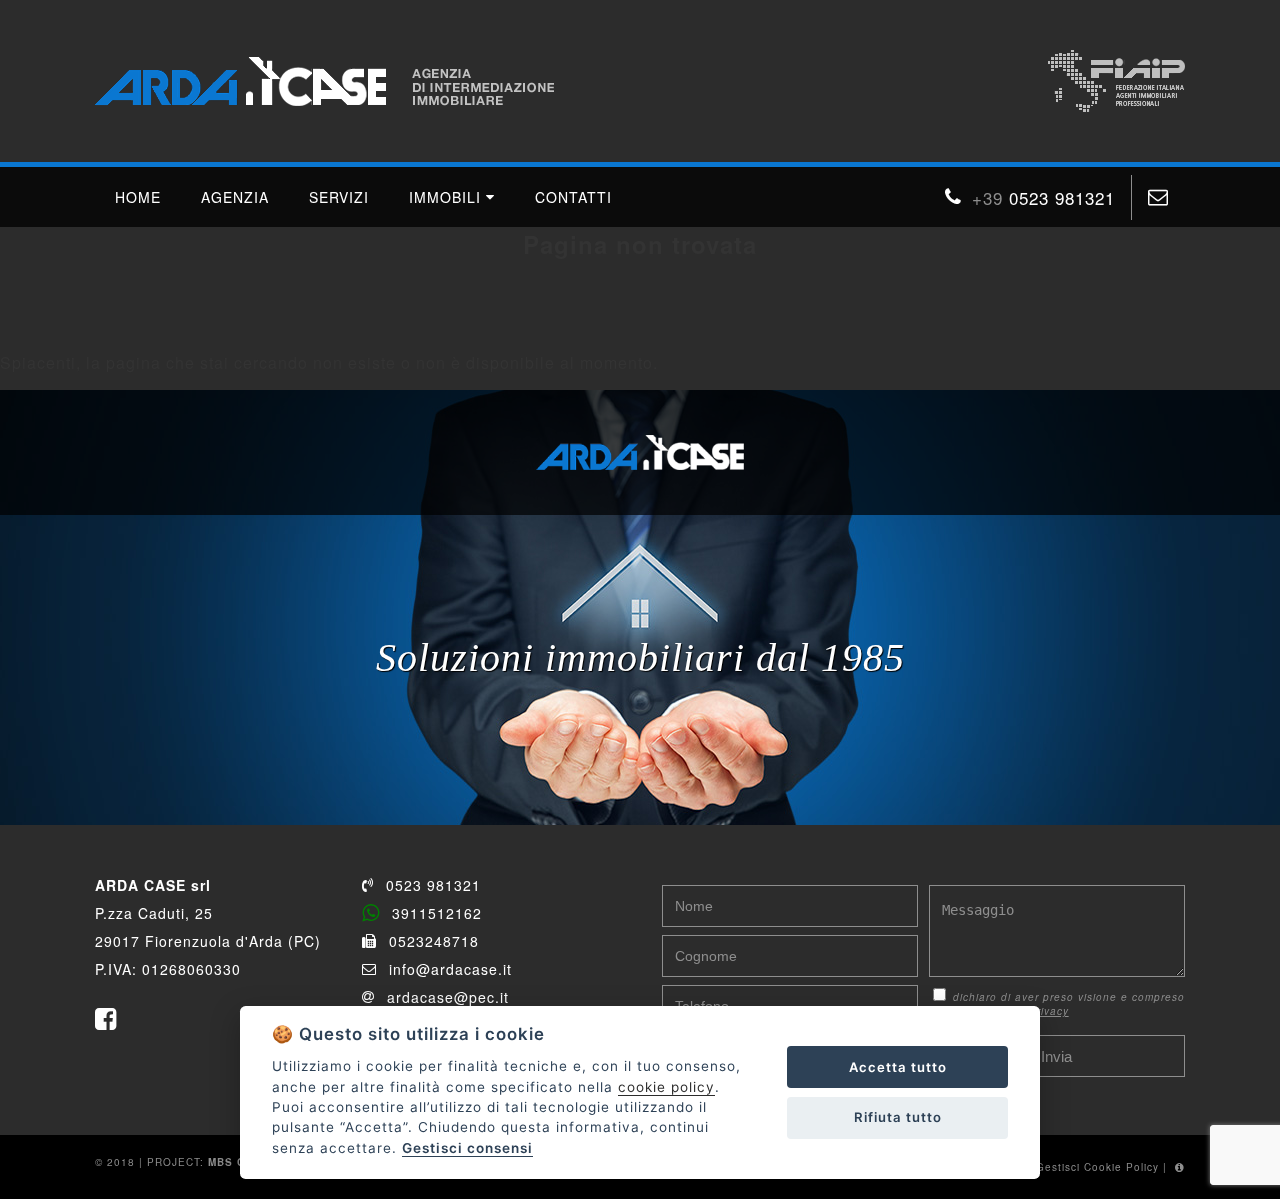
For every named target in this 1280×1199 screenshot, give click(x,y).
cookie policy (666, 1087)
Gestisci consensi (467, 1148)
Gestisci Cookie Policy (1097, 1167)
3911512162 (437, 913)
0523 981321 (433, 885)
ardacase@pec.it (448, 997)
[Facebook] (112, 1019)
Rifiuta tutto (898, 1117)
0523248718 (434, 941)
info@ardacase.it (450, 969)
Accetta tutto (898, 1067)
